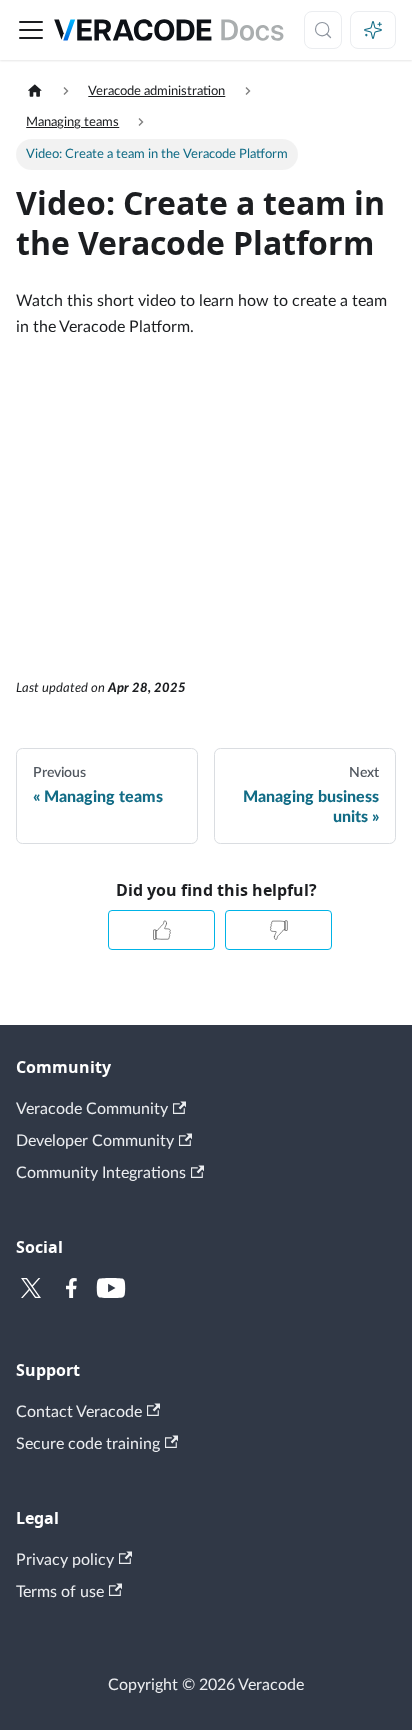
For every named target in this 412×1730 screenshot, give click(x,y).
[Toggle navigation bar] (31, 30)
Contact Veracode (79, 1412)
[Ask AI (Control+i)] (373, 30)
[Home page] (35, 91)
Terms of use (60, 1592)
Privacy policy (65, 1560)
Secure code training (88, 1444)
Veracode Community (92, 1109)
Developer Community (95, 1141)
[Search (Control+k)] (323, 30)
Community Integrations (101, 1173)
